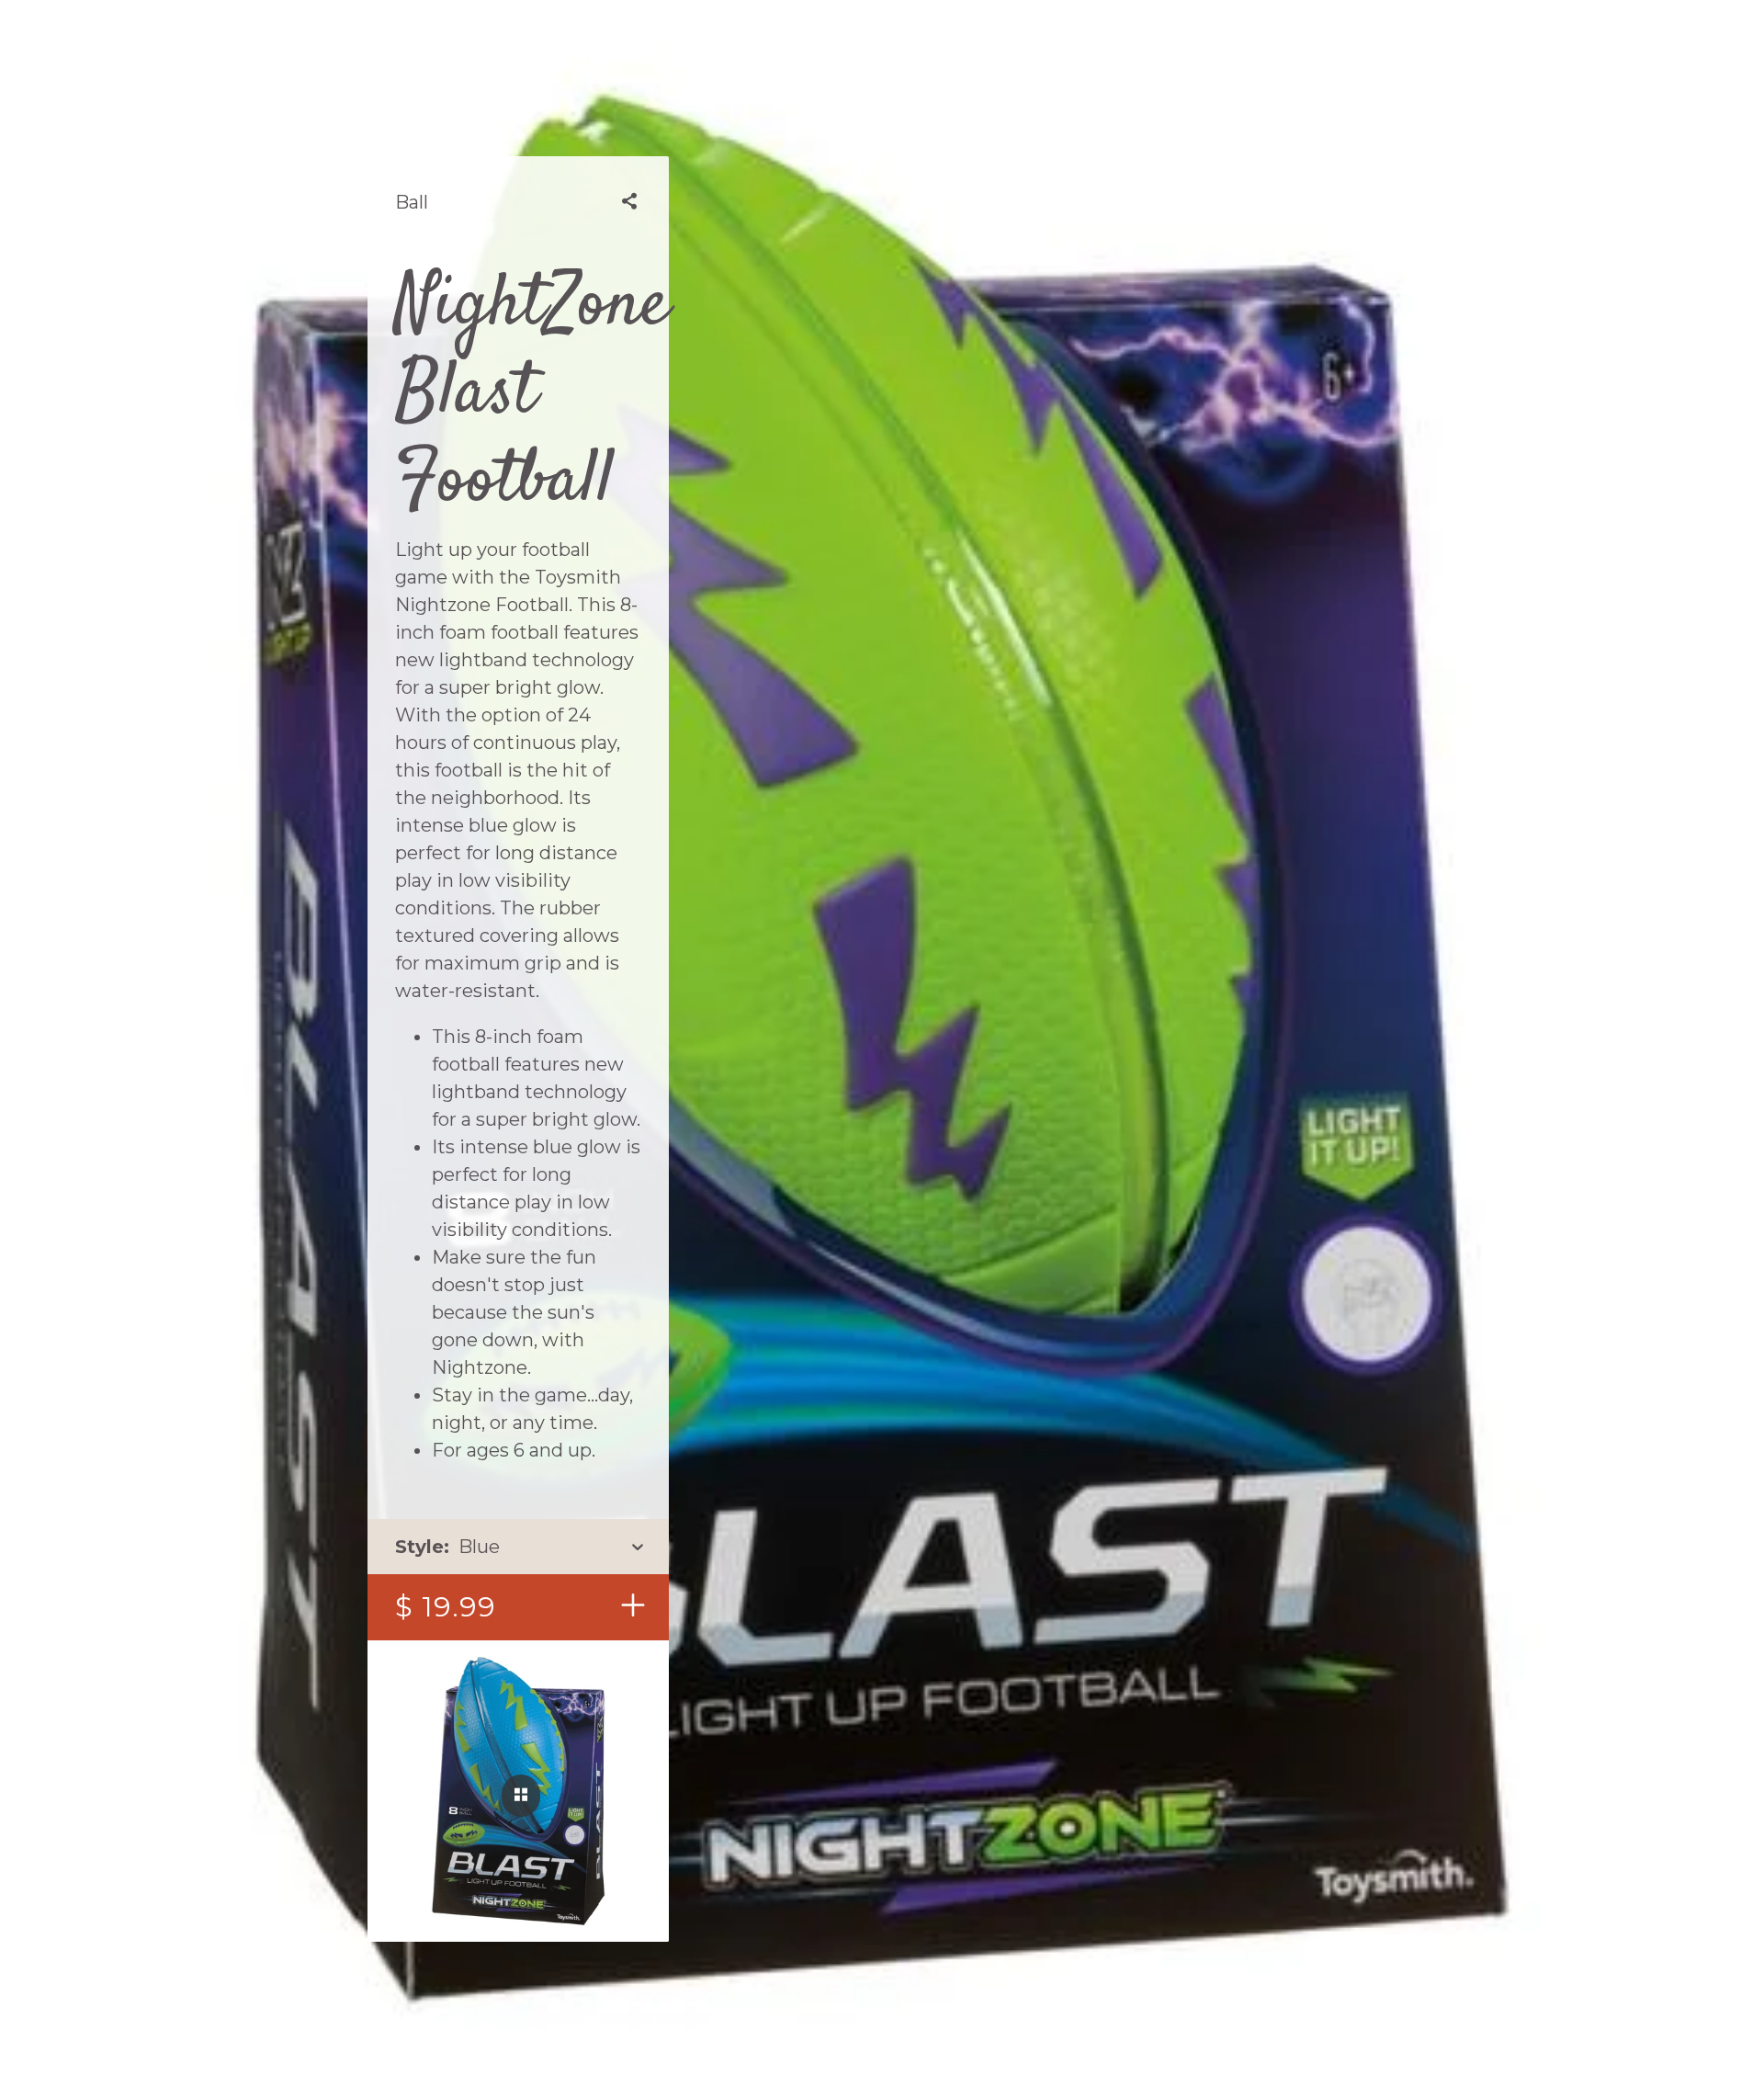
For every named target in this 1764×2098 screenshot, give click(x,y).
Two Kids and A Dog (882, 55)
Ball (412, 202)
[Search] (1176, 56)
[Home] (588, 56)
